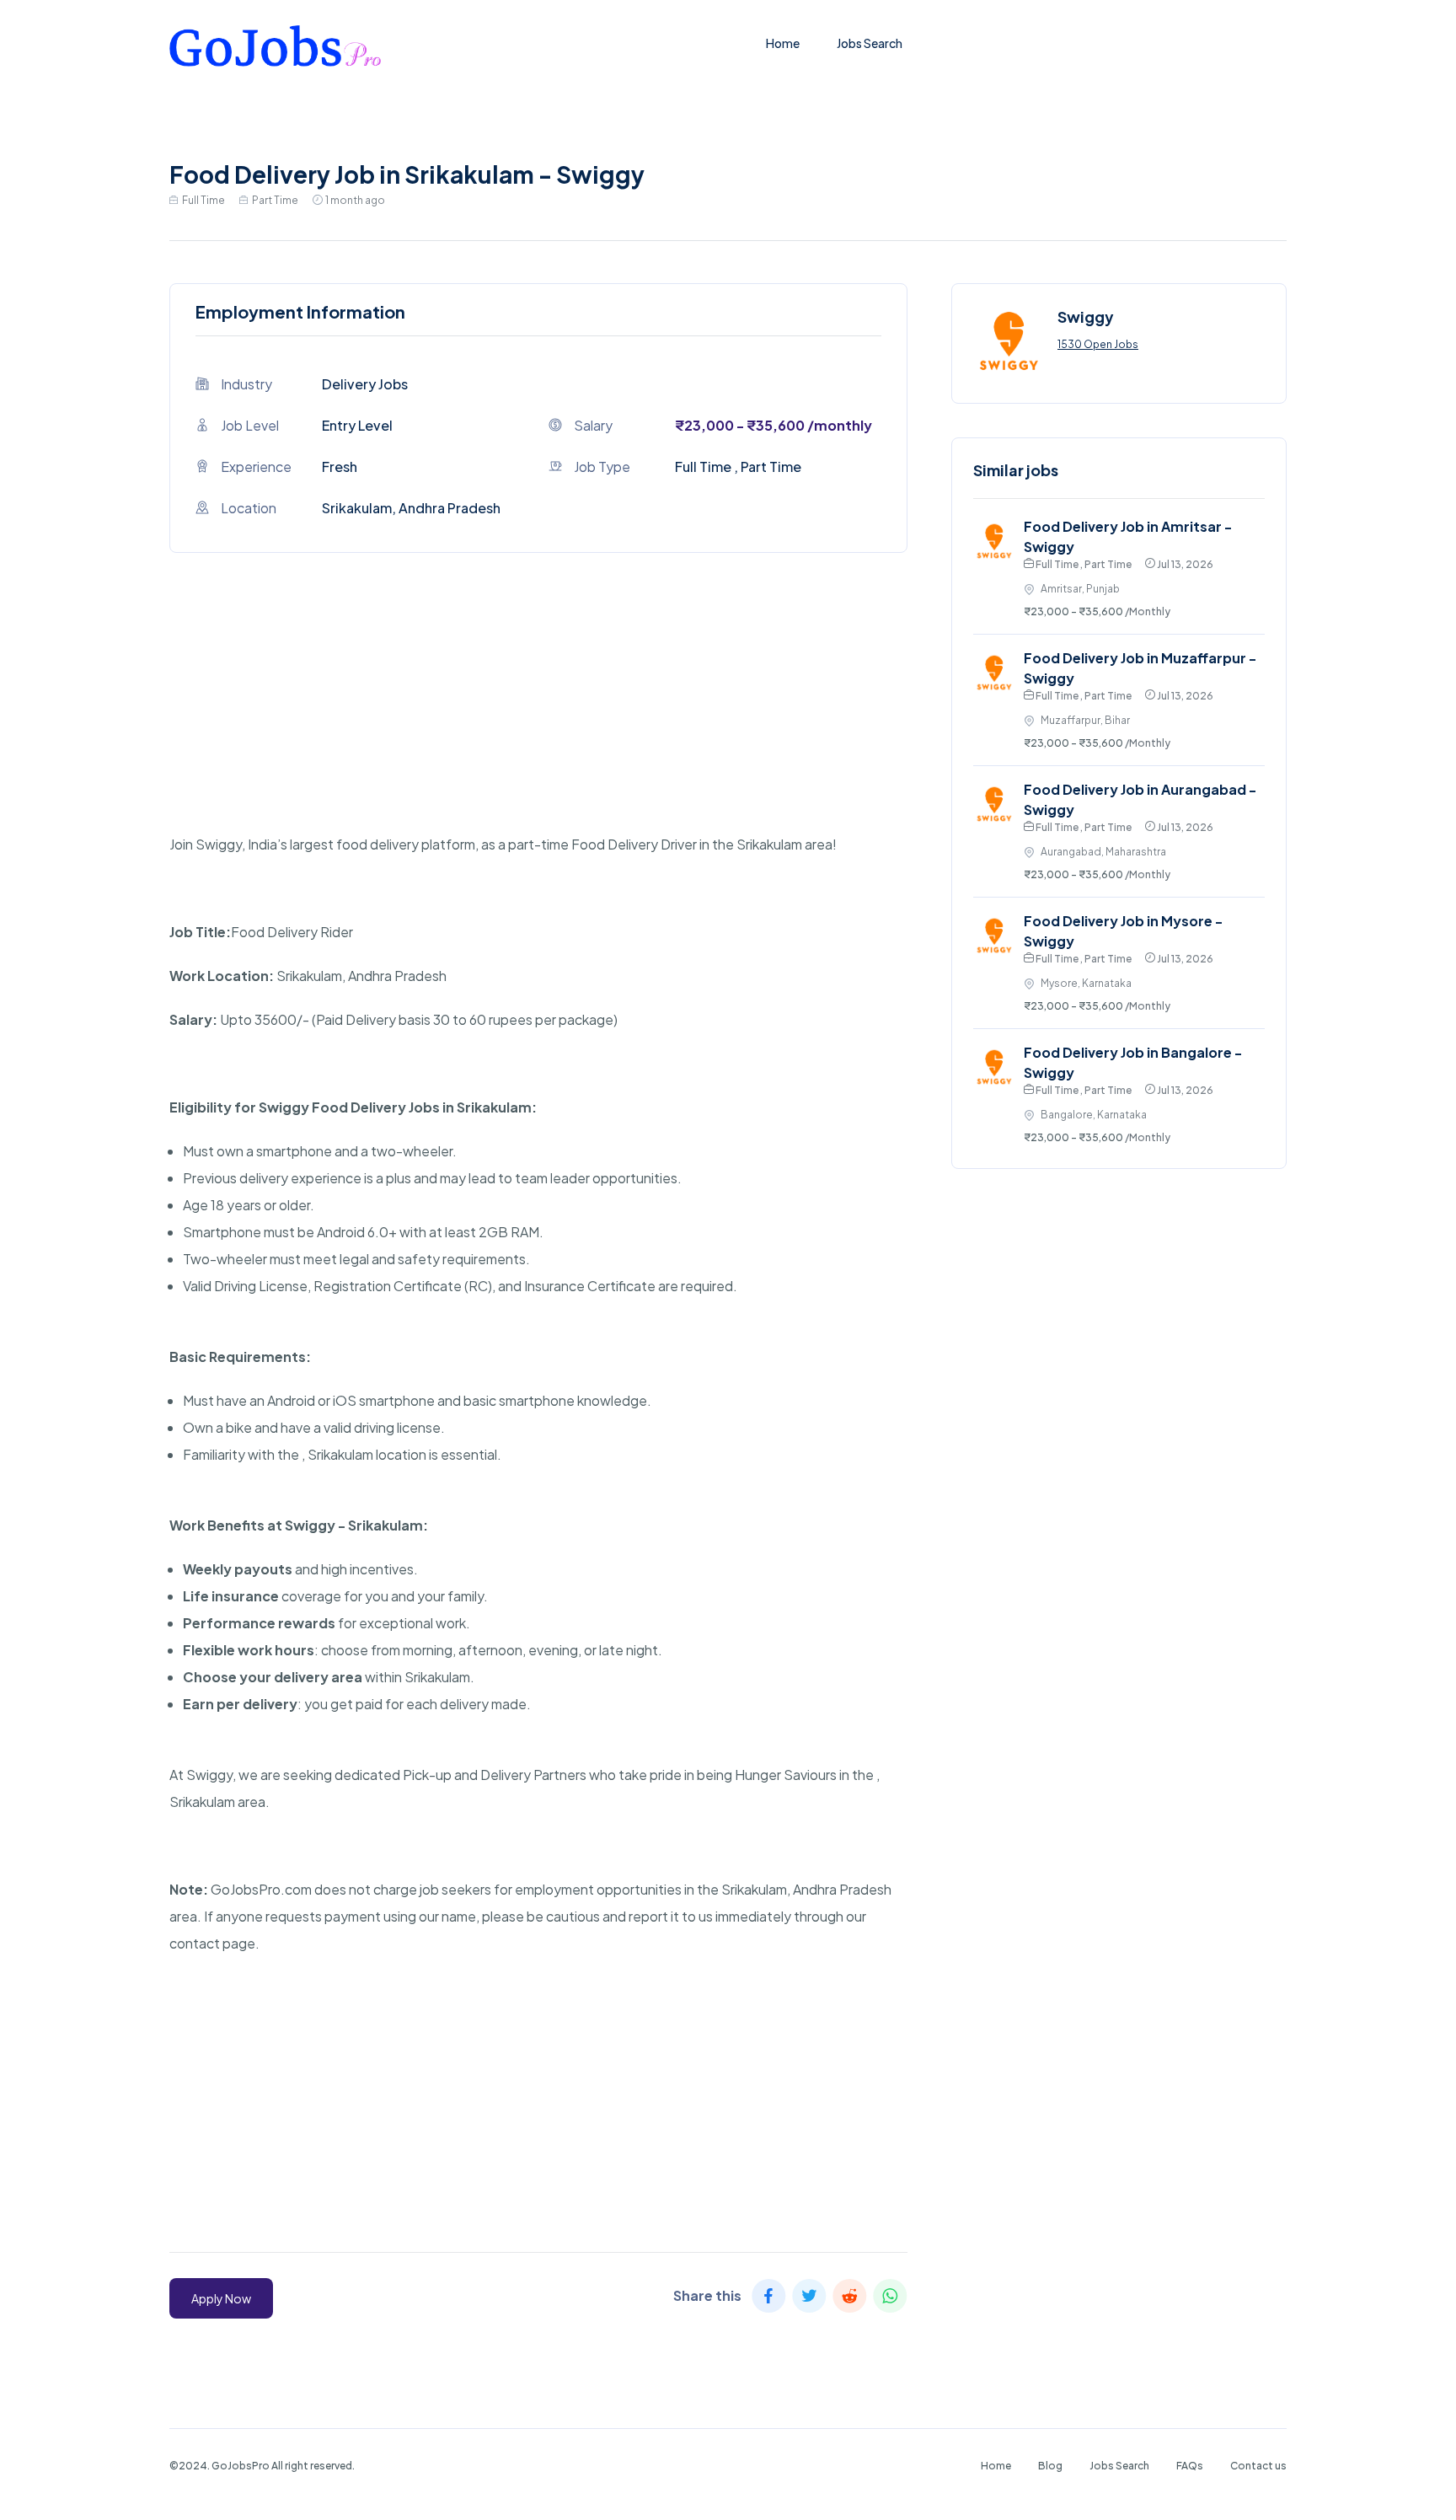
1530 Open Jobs (1098, 344)
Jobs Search (870, 43)
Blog (1050, 2466)
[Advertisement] (538, 713)
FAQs (1190, 2466)
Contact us (1258, 2466)
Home (783, 43)
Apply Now (221, 2298)
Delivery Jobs (365, 384)
